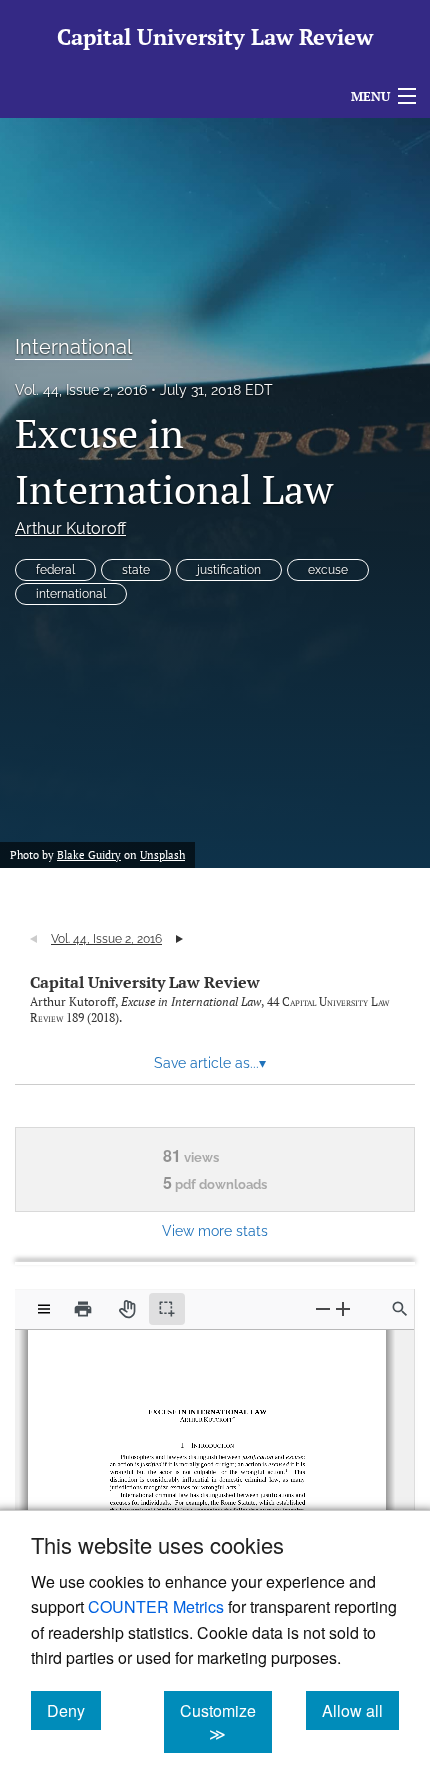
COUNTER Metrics (156, 1606)
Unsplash (162, 855)
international (71, 594)
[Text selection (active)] (167, 1309)
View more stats (215, 1230)
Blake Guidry (89, 855)
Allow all (360, 1710)
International (73, 347)
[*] (232, 1413)
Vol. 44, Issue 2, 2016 (81, 390)
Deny (74, 1710)
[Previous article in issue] (33, 939)
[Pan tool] (127, 1309)
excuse (328, 570)
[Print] (83, 1309)
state (136, 570)
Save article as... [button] (210, 1063)
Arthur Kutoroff (70, 528)
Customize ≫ (226, 1722)
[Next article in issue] (179, 939)
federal (55, 570)
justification (229, 570)
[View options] (44, 1309)
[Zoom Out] (323, 1308)
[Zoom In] (343, 1308)
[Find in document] (400, 1309)
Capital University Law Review (145, 982)
